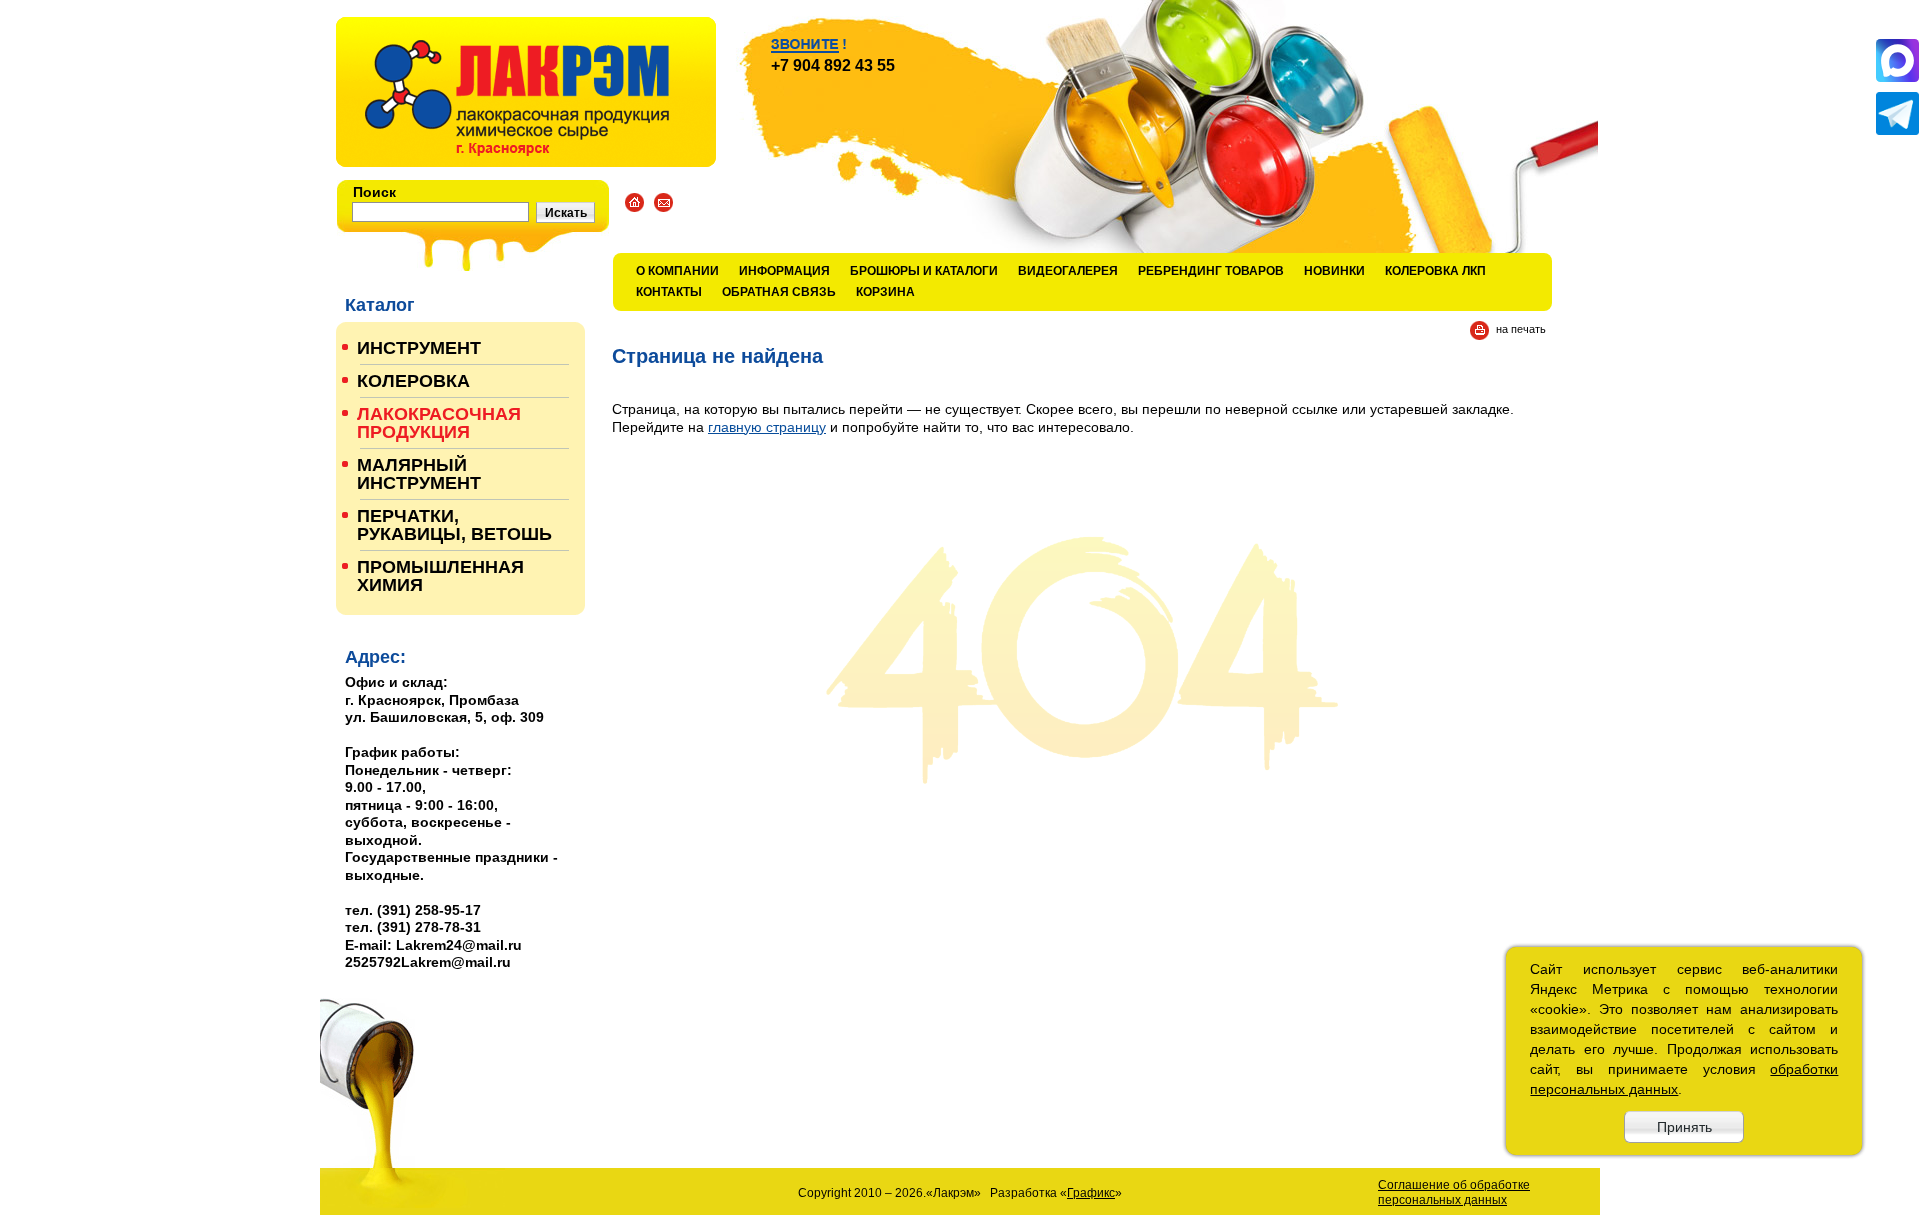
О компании (677, 271)
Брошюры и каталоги (924, 271)
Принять (1684, 1127)
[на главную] (526, 92)
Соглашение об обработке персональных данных (1454, 1192)
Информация (784, 271)
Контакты (669, 292)
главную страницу (767, 427)
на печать (1521, 329)
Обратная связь (779, 292)
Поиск (374, 192)
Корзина (885, 292)
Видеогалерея (1068, 271)
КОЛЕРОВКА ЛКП (1435, 271)
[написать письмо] (663, 202)
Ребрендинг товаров (1211, 271)
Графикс (1091, 1193)
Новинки (1334, 271)
